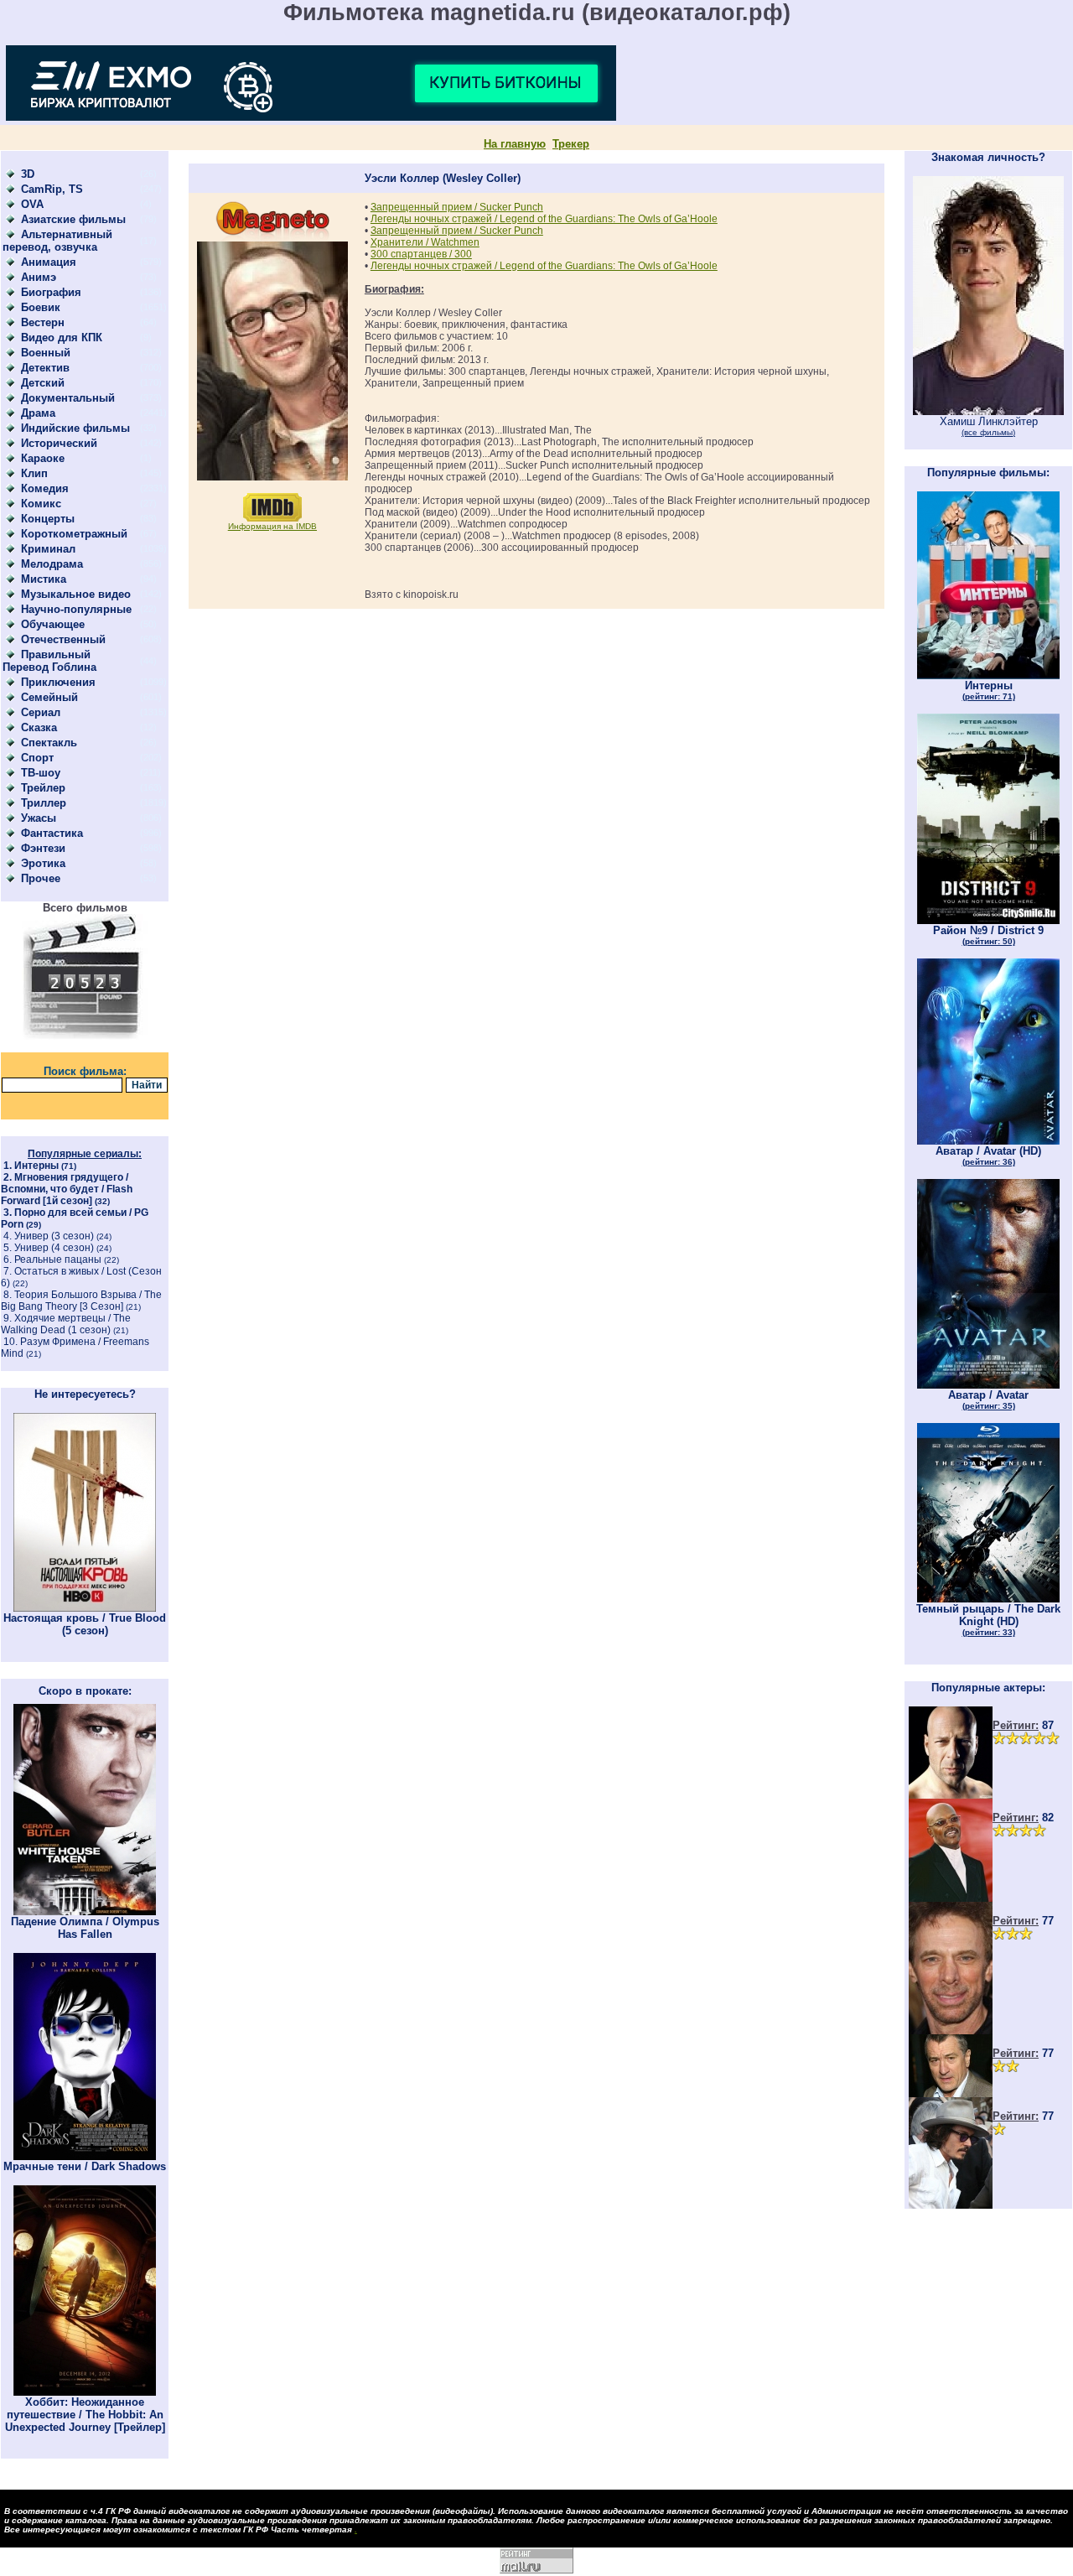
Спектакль (49, 743)
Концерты (48, 519)
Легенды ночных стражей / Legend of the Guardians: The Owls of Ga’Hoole (544, 219)
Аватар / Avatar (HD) (988, 1156)
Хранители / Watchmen (425, 242)
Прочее (41, 878)
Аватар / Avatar (988, 1400)
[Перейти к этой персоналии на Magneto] (272, 238)
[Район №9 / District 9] (988, 920)
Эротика (43, 863)
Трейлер (43, 788)
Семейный (49, 697)
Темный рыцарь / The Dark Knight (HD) (988, 1620)
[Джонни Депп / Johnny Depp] (951, 2205)
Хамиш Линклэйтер (989, 426)
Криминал (48, 549)
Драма (38, 413)
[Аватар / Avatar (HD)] (988, 1141)
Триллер (44, 803)
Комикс (41, 504)
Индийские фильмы (75, 428)
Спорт (37, 758)
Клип (34, 473)
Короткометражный (74, 534)
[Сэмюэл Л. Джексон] (951, 1898)
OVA (32, 204)
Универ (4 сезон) (54, 1248)
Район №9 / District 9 (988, 935)
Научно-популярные (76, 609)
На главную (515, 144)
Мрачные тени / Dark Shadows (85, 2166)
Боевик (41, 307)
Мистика (44, 579)
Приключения (58, 682)
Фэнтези (43, 848)
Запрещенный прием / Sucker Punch (457, 207)
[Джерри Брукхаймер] (951, 2031)
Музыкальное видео (76, 594)
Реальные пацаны (58, 1259)
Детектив (45, 368)
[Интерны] (988, 675)
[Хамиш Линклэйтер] (988, 411)
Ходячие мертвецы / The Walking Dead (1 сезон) (66, 1324)
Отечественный (63, 639)
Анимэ (39, 277)
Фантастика (52, 833)
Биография (51, 292)
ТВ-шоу (41, 773)
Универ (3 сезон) (54, 1236)
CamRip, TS (52, 189)
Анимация (49, 262)
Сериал (41, 712)
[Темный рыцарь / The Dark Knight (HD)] (988, 1599)
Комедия (45, 488)
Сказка (39, 727)
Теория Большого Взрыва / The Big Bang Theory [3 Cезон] (81, 1301)
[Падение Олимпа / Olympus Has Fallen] (85, 1911)
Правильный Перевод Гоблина (49, 661)
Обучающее (53, 624)
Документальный (68, 398)
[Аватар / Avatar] (988, 1385)
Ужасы (39, 818)
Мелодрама (52, 564)
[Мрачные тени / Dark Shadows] (85, 2156)
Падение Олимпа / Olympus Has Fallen (85, 1928)
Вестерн (43, 322)
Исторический (59, 443)
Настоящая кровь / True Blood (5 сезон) (85, 1624)
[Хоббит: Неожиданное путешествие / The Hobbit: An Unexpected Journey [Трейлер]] (85, 2392)
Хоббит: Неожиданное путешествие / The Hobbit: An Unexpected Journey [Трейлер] (85, 2415)
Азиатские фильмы (73, 219)
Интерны (36, 1166)
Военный (46, 353)
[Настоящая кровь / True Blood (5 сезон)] (85, 1608)
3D (28, 174)
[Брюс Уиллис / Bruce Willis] (951, 1795)
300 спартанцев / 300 (421, 254)
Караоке (43, 458)
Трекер (571, 144)
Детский (43, 383)
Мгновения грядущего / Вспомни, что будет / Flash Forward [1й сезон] (67, 1189)
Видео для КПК (62, 338)
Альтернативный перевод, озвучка (57, 241)
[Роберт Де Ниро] (951, 2093)
